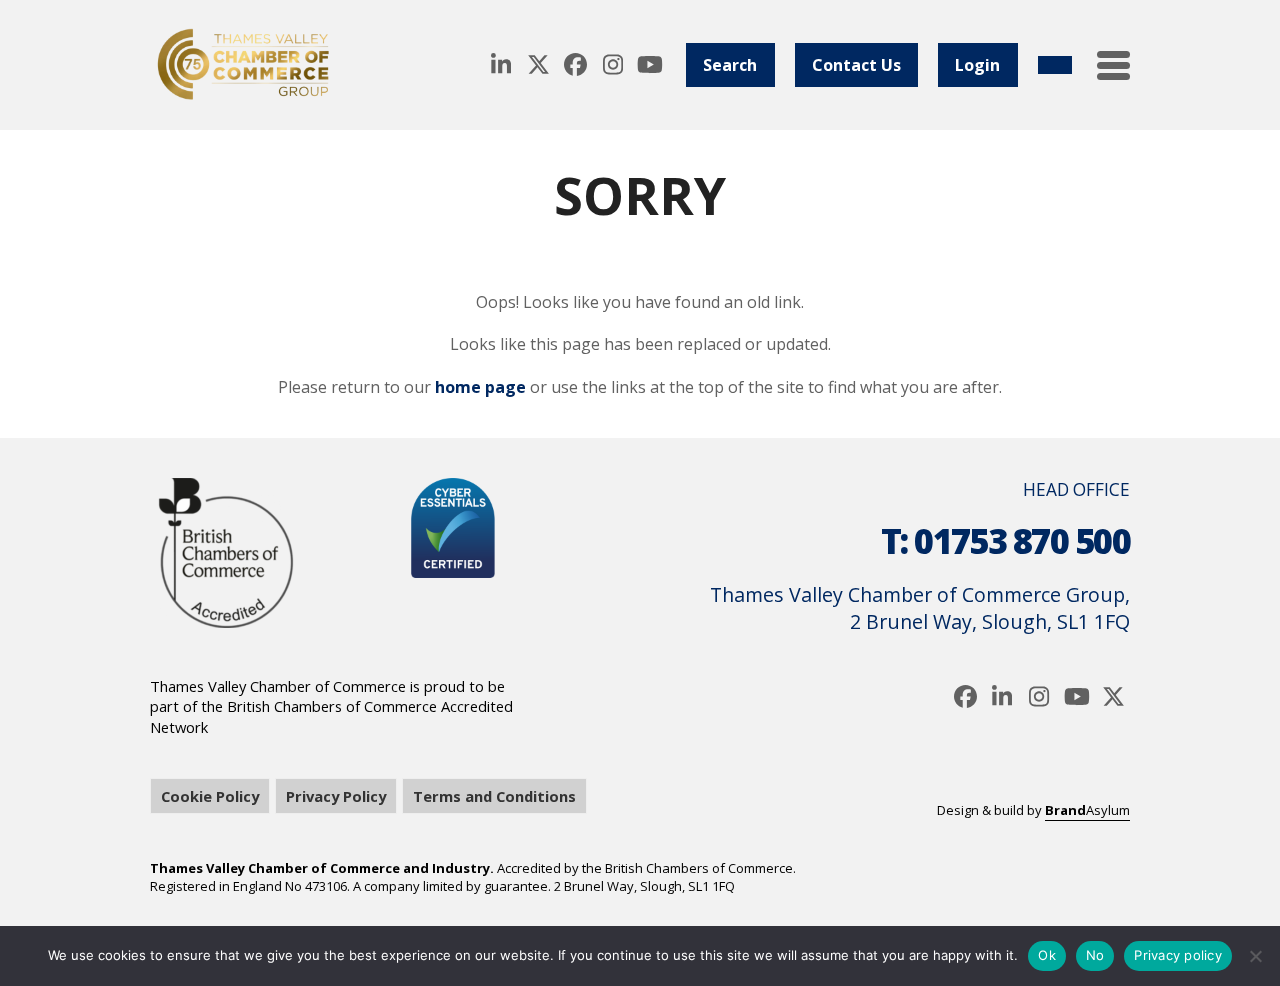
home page (480, 387)
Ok (1047, 955)
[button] (1113, 65)
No (1095, 955)
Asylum (1087, 810)
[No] (1255, 956)
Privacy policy (1178, 955)
